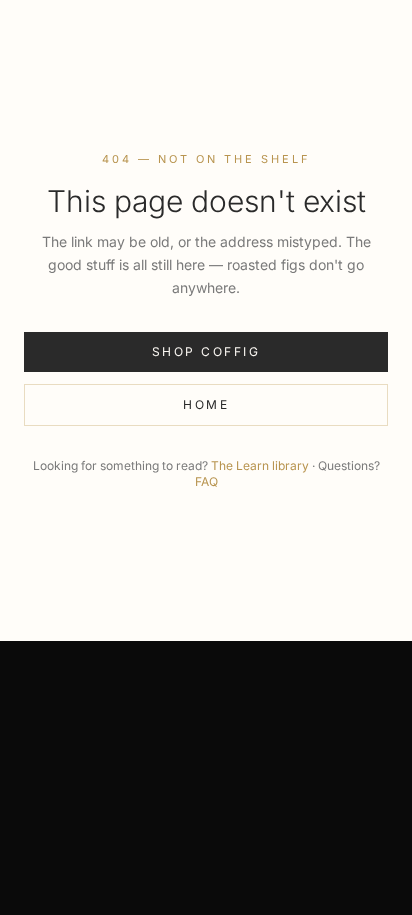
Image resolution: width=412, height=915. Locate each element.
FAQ (206, 481)
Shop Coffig (206, 351)
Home (206, 404)
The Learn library (260, 465)
